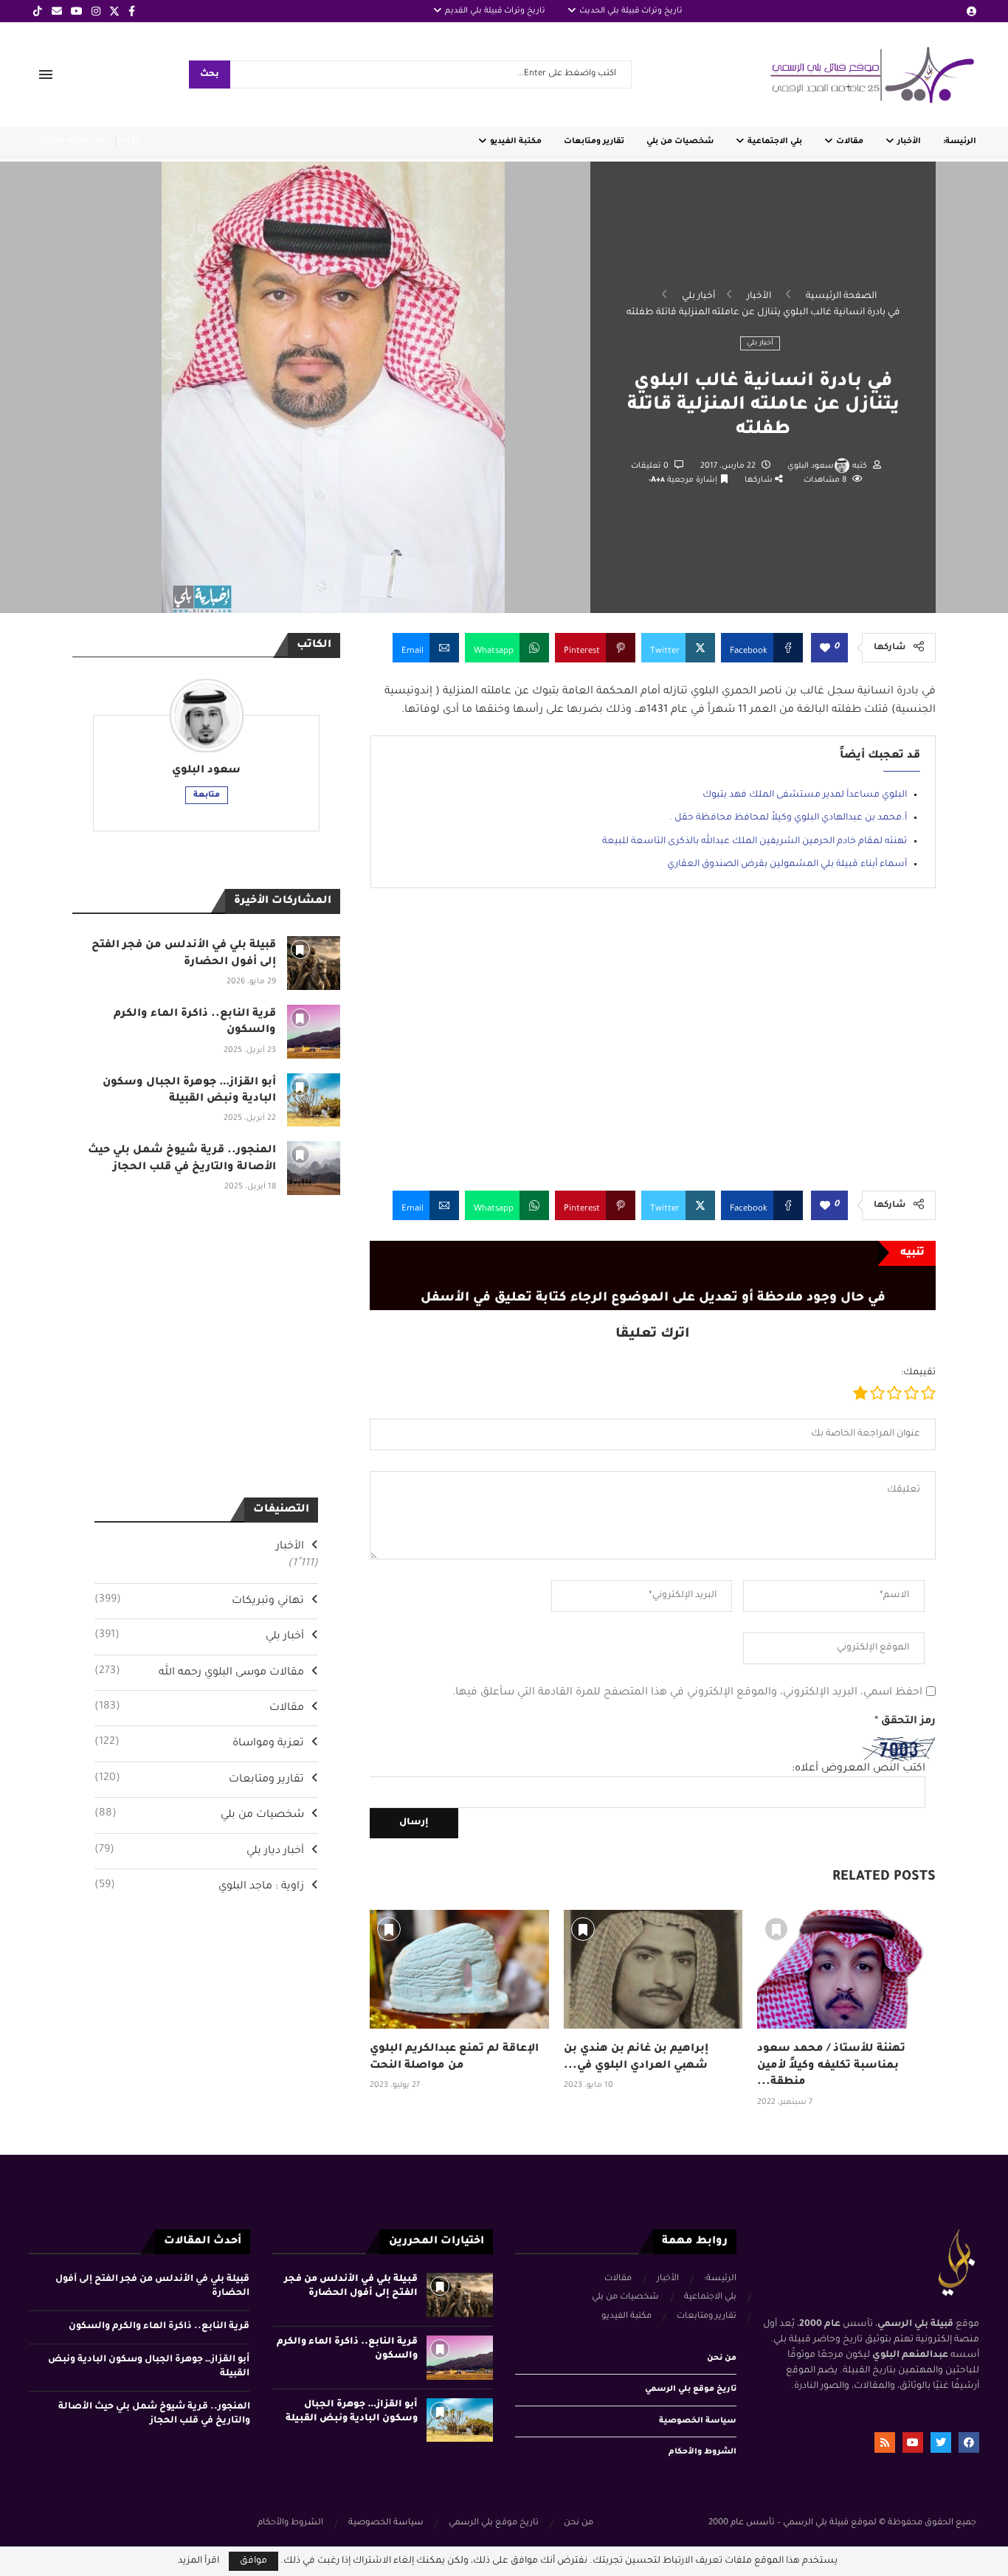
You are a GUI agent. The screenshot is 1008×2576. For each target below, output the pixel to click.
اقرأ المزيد (199, 2561)
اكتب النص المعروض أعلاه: (859, 1769)
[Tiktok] (38, 11)
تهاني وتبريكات (199, 1601)
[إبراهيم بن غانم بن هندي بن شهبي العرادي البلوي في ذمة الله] (653, 1969)
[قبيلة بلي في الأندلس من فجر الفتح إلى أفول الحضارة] (314, 963)
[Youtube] (77, 11)
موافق (253, 2561)
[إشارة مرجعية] (389, 1929)
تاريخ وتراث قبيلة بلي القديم (495, 11)
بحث (210, 75)
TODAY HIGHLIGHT (74, 142)
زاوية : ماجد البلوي (199, 1886)
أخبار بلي (698, 297)
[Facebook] (132, 11)
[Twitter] (114, 11)
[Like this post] (825, 649)
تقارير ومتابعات (594, 142)
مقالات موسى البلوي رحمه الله (199, 1672)
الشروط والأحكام (703, 2452)
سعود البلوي (811, 466)
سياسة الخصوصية (698, 2421)
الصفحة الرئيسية (841, 297)
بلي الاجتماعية (775, 142)
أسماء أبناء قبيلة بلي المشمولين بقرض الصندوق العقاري (787, 865)
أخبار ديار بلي (199, 1851)
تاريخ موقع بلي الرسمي (691, 2389)
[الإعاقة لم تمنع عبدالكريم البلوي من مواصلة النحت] (459, 1969)
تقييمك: (918, 1373)
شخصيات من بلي (680, 142)
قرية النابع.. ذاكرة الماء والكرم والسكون (159, 2327)
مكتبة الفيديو (516, 142)
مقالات (850, 142)
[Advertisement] (653, 1050)
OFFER (128, 142)
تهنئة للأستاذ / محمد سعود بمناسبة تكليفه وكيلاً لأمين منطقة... (831, 2066)
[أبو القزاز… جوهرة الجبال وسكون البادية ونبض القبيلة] (314, 1100)
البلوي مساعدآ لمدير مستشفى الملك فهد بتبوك (805, 795)
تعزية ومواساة (199, 1743)
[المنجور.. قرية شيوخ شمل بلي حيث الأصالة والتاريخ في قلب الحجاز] (314, 1168)
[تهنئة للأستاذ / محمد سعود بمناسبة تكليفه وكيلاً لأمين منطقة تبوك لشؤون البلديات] (846, 1969)
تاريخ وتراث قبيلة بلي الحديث (631, 11)
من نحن (722, 2358)
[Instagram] (96, 11)
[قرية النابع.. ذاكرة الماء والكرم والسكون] (314, 1032)
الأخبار (909, 142)
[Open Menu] (46, 75)
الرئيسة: (960, 142)
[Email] (57, 11)
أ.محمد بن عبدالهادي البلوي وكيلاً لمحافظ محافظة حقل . (788, 818)
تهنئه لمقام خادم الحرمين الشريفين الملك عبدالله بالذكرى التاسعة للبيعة (755, 842)
